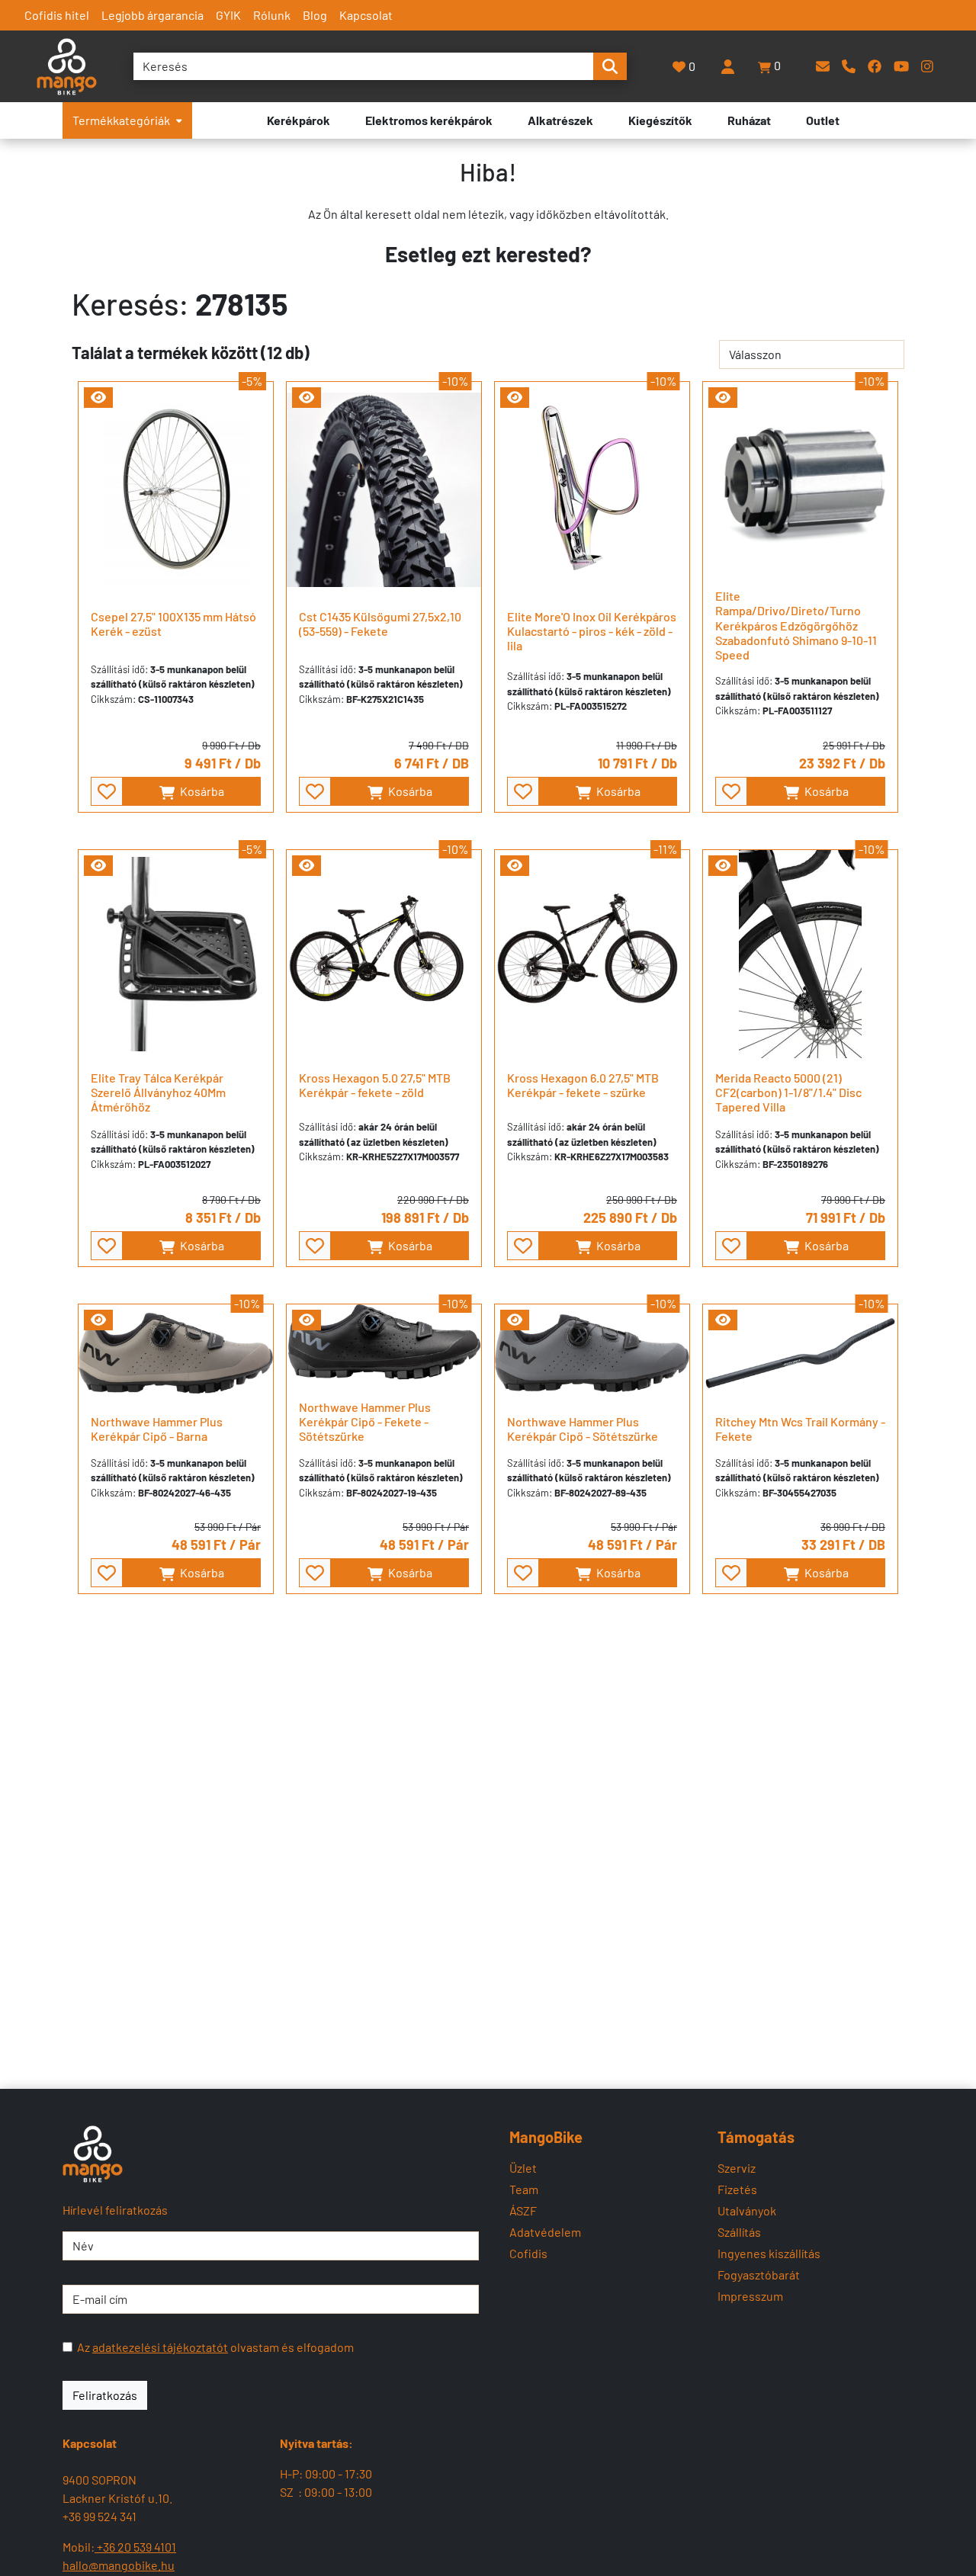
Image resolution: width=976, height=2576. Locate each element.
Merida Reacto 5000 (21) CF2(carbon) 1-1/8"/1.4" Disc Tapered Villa (788, 1092)
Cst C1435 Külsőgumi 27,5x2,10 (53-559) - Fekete (380, 624)
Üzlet (523, 2168)
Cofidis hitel (57, 15)
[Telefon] (849, 66)
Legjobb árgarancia (152, 15)
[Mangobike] (93, 2154)
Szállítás (739, 2232)
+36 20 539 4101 (135, 2547)
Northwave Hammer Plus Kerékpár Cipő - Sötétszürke (583, 1429)
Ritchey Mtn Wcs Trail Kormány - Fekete (800, 1429)
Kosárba (201, 791)
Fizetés (737, 2189)
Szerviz (737, 2168)
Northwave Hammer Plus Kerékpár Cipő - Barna (157, 1429)
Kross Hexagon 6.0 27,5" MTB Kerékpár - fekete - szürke (583, 1085)
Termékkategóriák (121, 120)
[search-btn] (610, 66)
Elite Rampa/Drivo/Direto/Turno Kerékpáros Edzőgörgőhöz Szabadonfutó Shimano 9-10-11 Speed (796, 625)
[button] (770, 66)
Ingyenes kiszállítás (769, 2253)
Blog (315, 15)
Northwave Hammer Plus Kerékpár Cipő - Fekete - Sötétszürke (365, 1421)
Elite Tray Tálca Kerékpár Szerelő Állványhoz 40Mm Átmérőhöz (158, 1092)
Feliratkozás (105, 2395)
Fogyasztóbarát (759, 2274)
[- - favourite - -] (107, 791)
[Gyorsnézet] (98, 398)
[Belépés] (727, 66)
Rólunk (272, 15)
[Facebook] (875, 66)
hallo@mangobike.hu (119, 2565)
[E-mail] (823, 66)
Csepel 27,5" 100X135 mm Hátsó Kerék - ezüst (173, 624)
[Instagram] (927, 66)
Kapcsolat (366, 15)
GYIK (228, 15)
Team (524, 2189)
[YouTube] (901, 66)
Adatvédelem (545, 2232)
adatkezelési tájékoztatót (160, 2347)
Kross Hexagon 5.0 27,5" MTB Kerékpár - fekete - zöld (375, 1085)
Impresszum (750, 2296)
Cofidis (528, 2253)
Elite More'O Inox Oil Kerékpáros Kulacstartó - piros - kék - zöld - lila (592, 631)
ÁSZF (523, 2210)
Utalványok (747, 2210)
